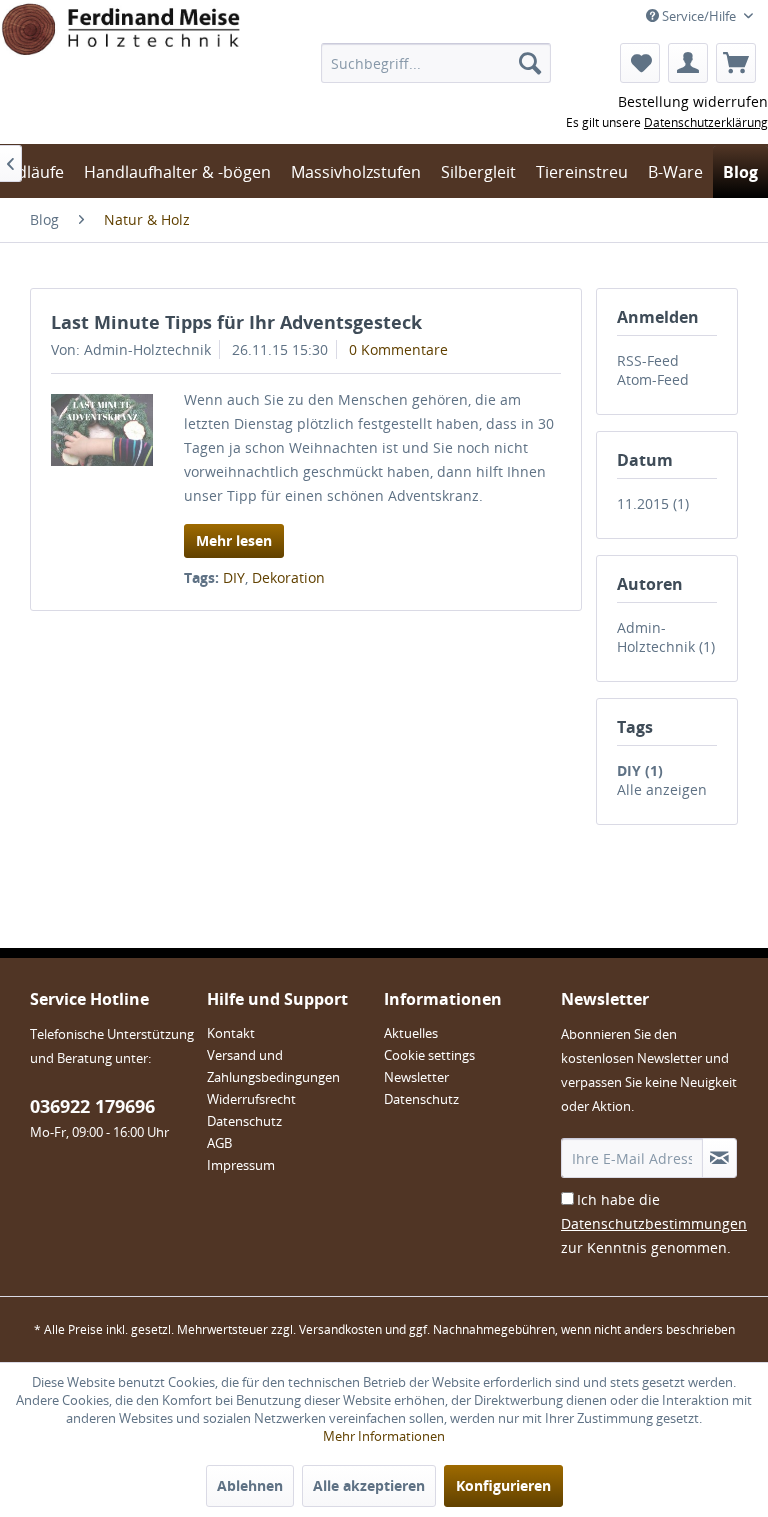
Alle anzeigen (662, 789)
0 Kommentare (398, 349)
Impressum (241, 1165)
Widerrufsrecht (251, 1099)
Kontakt (231, 1033)
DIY (234, 577)
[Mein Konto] (688, 63)
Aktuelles (411, 1033)
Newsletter (416, 1077)
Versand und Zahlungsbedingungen (273, 1066)
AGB (219, 1143)
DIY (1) (640, 770)
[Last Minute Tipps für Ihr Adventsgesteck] (102, 430)
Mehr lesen (234, 540)
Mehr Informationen (384, 1436)
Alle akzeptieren (369, 1485)
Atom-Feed (653, 379)
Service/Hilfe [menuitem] (699, 16)
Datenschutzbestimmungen (654, 1223)
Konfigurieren (503, 1485)
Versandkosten (340, 1329)
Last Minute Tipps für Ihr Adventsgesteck (236, 322)
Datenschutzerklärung (706, 122)
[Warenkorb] (736, 63)
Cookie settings (429, 1055)
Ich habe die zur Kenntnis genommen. (654, 1223)
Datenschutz (244, 1121)
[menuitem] (436, 63)
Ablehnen (250, 1485)
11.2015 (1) (653, 503)
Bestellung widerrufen (693, 101)
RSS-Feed (648, 360)
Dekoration (288, 577)
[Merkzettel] (640, 63)
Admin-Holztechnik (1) (666, 637)
